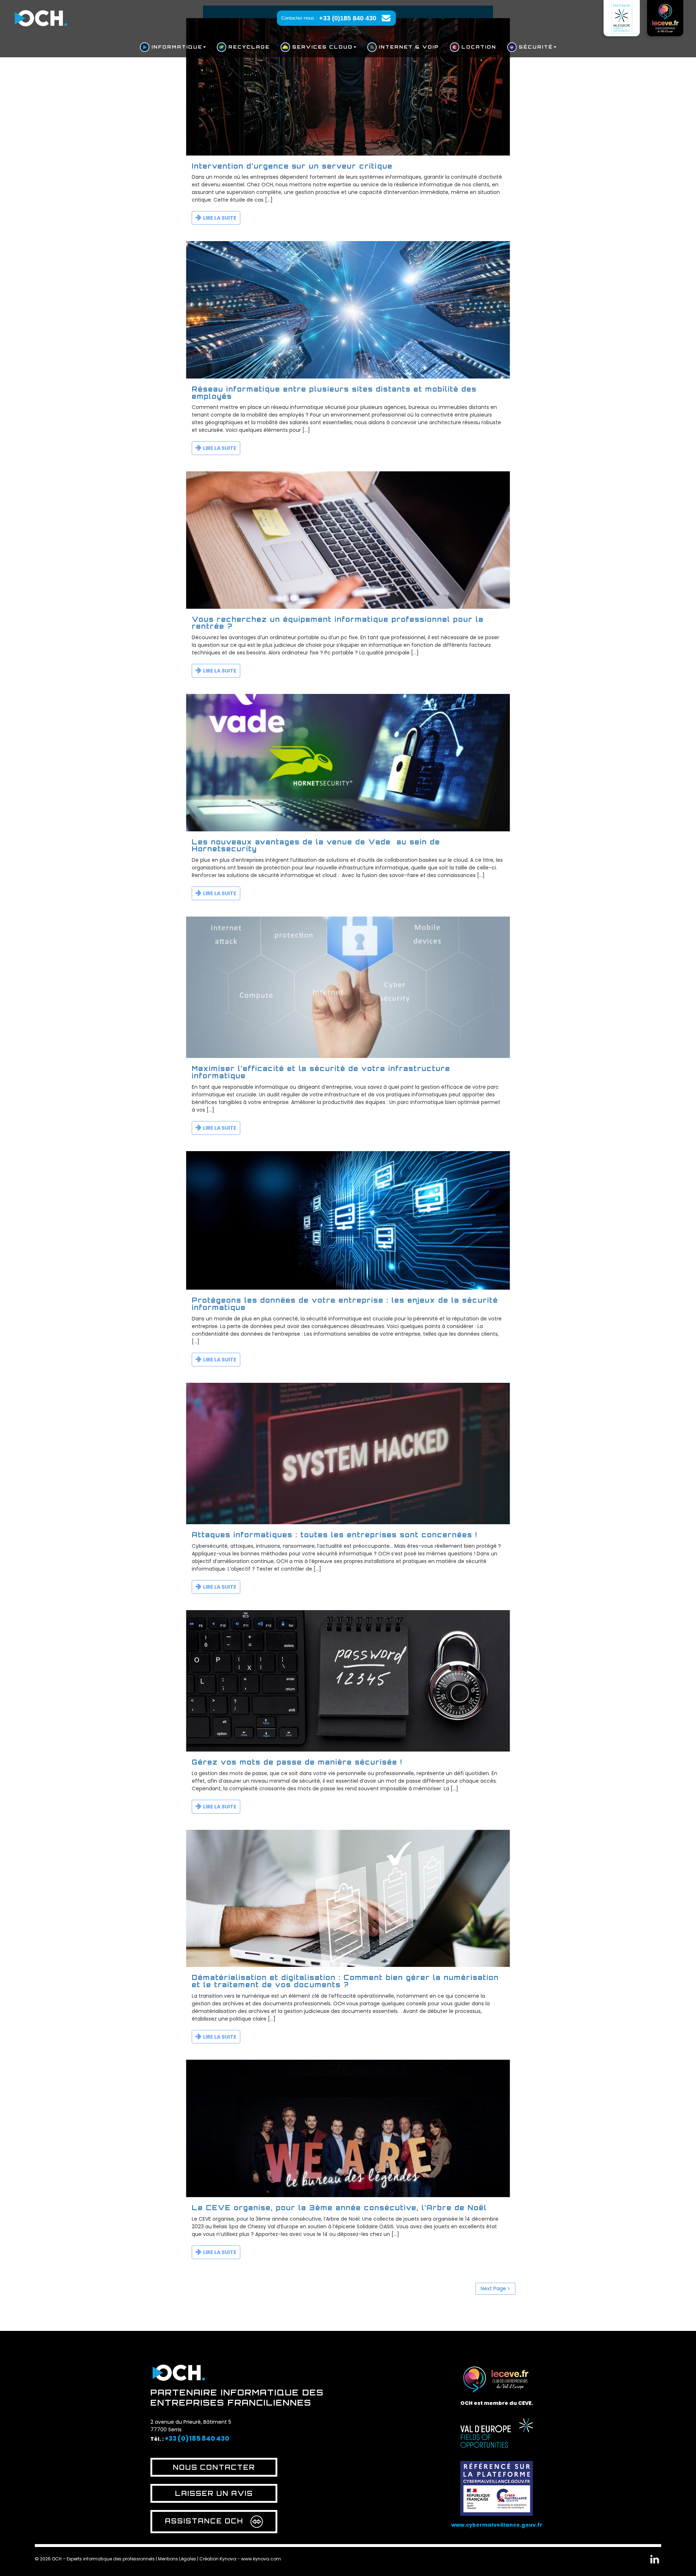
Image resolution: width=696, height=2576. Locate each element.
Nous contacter (214, 2467)
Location (479, 47)
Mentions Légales (177, 2559)
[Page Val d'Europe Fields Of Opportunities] (622, 18)
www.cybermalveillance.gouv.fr (497, 2525)
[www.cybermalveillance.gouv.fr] (497, 2485)
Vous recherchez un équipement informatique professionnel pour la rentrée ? (338, 623)
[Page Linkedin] (655, 2561)
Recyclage (249, 47)
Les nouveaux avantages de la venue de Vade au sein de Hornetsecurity (316, 845)
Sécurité (536, 47)
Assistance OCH (204, 2521)
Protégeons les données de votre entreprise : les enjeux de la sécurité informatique (345, 1304)
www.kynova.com (261, 2559)
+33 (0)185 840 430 (348, 18)
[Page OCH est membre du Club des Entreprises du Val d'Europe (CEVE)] (665, 18)
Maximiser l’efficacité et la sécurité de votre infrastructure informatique (321, 1072)
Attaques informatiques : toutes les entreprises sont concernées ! (335, 1535)
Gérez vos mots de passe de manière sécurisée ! (297, 1762)
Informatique (177, 47)
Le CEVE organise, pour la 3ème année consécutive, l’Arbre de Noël (339, 2208)
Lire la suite (220, 218)
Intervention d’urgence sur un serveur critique (292, 166)
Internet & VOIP (409, 47)
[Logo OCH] (179, 2371)
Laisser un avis (214, 2493)
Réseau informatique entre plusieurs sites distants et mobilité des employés (334, 393)
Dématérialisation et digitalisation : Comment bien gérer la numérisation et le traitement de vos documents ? (345, 1981)
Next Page (493, 2288)
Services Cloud (322, 47)
